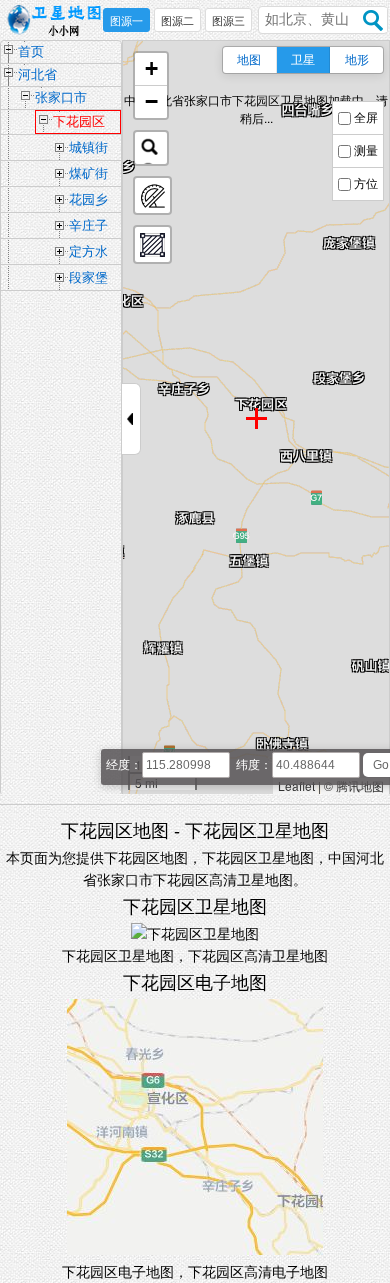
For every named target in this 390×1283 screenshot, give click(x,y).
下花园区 (79, 121)
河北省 (37, 74)
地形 (357, 60)
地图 (249, 60)
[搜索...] (151, 148)
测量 (366, 151)
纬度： (254, 765)
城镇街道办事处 (88, 150)
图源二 (177, 21)
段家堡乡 (88, 280)
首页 (31, 51)
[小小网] (59, 21)
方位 (366, 184)
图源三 (228, 21)
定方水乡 (88, 254)
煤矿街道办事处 (88, 176)
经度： (124, 765)
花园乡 (88, 199)
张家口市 (61, 97)
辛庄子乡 (88, 228)
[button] (151, 69)
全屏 (366, 118)
